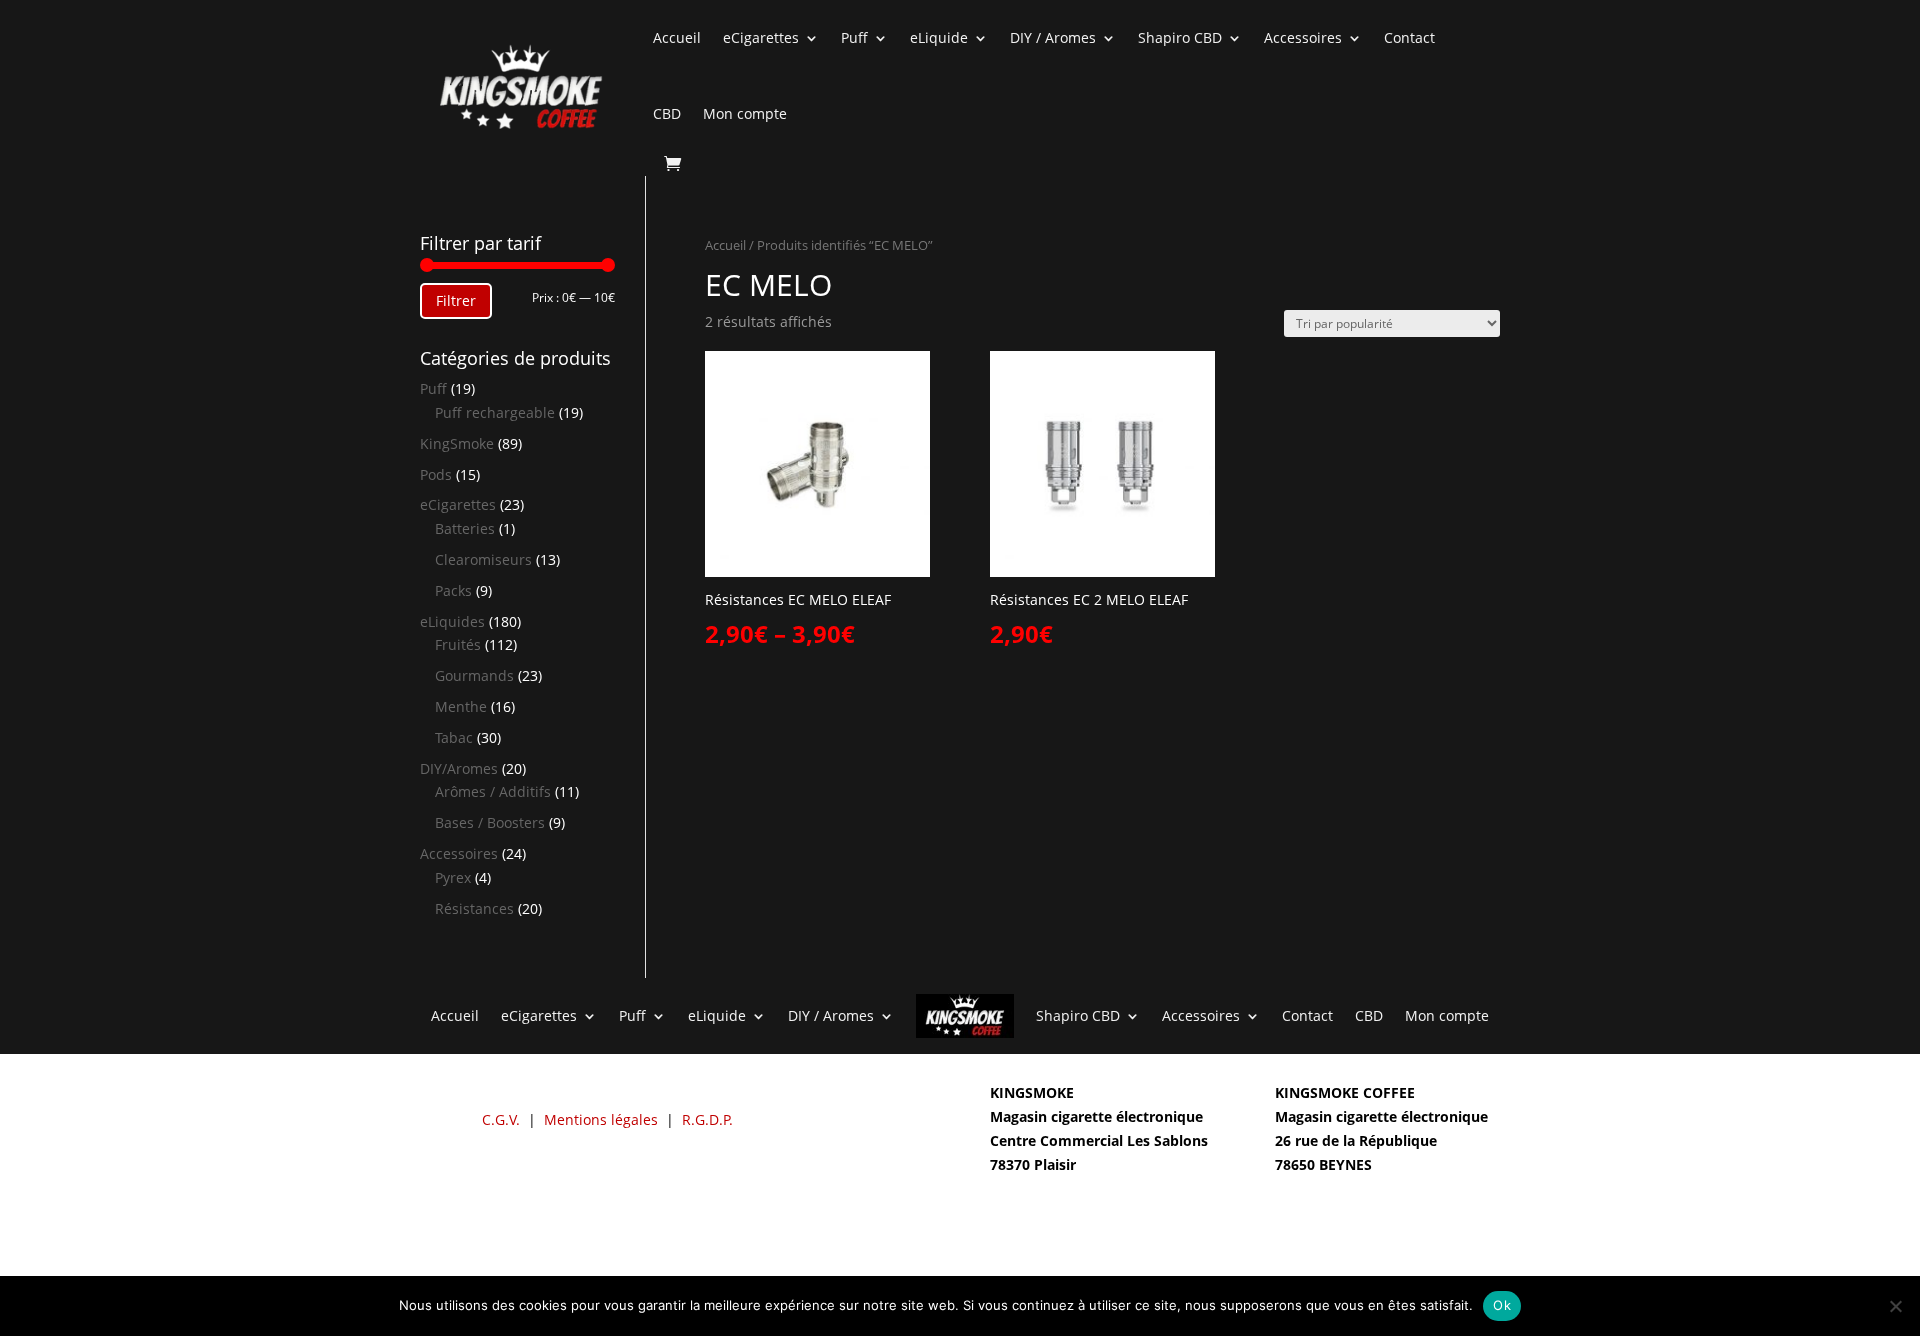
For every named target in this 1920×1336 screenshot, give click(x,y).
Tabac (454, 737)
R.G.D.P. (707, 1119)
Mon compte (745, 113)
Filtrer (456, 300)
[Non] (1895, 1306)
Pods (436, 474)
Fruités (458, 644)
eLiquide (939, 37)
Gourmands (474, 675)
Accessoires (1303, 37)
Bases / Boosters (490, 822)
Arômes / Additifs (493, 791)
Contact (1409, 37)
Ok (1502, 1305)
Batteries (465, 528)
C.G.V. (501, 1119)
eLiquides (452, 621)
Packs (453, 590)
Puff (854, 37)
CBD (667, 113)
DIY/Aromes (459, 768)
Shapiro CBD (1180, 37)
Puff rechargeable (495, 412)
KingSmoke (457, 443)
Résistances (474, 908)
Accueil (677, 37)
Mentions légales (601, 1119)
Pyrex (453, 877)
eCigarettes (761, 37)
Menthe (461, 706)
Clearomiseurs (483, 559)
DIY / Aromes (1053, 37)
